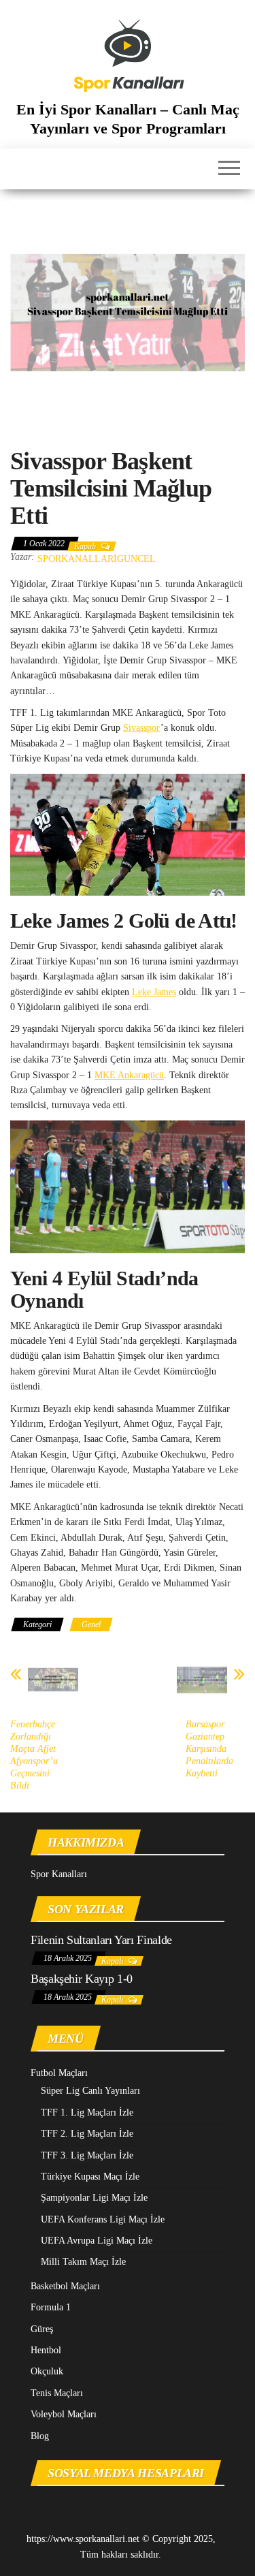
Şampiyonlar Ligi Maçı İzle (94, 2198)
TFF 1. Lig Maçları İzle (87, 2112)
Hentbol (46, 2350)
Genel (91, 1624)
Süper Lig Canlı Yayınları (90, 2091)
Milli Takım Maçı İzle (83, 2262)
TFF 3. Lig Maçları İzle (87, 2155)
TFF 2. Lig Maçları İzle (87, 2134)
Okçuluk (47, 2371)
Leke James (154, 992)
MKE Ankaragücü (129, 1075)
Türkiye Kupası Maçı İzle (90, 2177)
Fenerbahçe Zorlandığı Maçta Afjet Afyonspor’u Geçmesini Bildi (34, 1755)
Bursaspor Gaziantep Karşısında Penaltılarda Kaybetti (209, 1749)
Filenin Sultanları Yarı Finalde (101, 1940)
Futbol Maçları (59, 2073)
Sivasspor (142, 728)
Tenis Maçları (57, 2393)
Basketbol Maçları (65, 2286)
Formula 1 (51, 2307)
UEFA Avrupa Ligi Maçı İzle (97, 2241)
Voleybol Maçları (64, 2414)
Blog (40, 2436)
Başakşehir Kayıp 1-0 (82, 1979)
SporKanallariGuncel (97, 559)
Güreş (42, 2329)
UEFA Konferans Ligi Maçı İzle (103, 2219)
